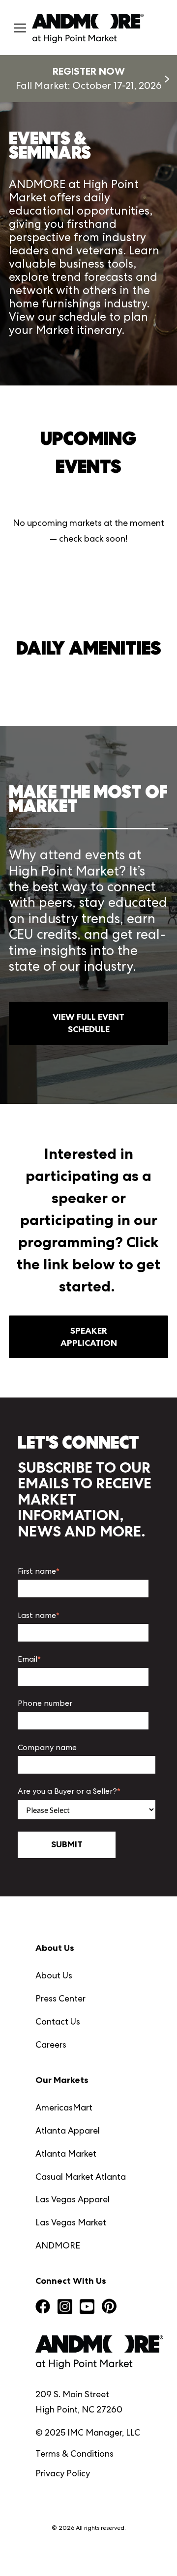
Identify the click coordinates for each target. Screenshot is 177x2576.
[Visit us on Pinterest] (109, 2308)
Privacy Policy (63, 2473)
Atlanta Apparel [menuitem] (68, 2130)
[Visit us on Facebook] (43, 2308)
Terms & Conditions (74, 2453)
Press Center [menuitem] (60, 1998)
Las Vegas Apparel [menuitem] (73, 2199)
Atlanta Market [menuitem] (66, 2153)
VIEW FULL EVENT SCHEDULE (88, 1023)
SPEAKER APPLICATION (89, 1337)
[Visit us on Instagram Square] (65, 2308)
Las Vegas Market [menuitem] (71, 2222)
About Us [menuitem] (54, 1975)
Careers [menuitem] (51, 2044)
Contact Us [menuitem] (58, 2021)
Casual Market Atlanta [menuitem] (81, 2177)
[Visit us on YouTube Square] (87, 2308)
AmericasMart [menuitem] (64, 2107)
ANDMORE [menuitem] (58, 2245)
